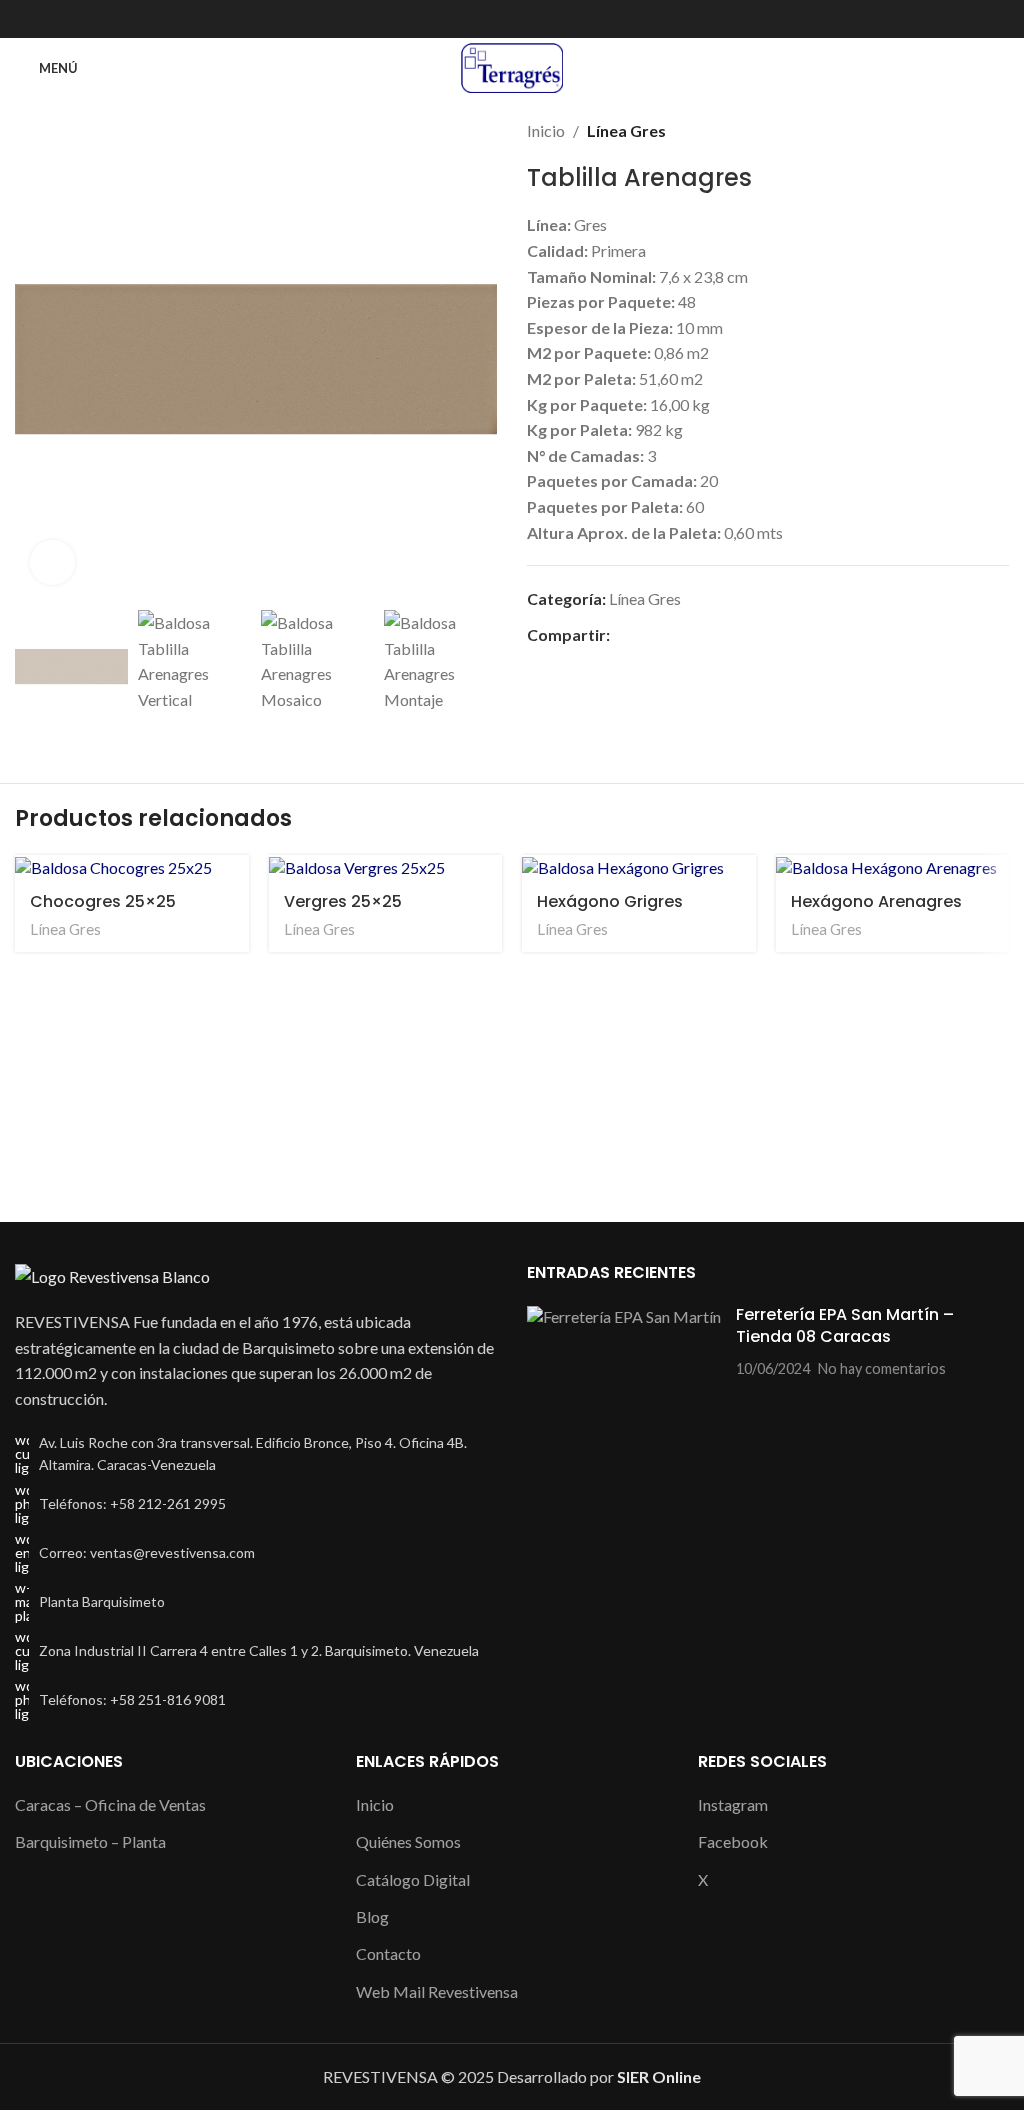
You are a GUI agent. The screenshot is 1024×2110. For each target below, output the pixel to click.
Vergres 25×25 (343, 901)
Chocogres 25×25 (103, 901)
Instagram (733, 1804)
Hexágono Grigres (610, 901)
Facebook (733, 1841)
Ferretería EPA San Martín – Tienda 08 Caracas (845, 1325)
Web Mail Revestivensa (437, 1991)
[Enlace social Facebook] (489, 19)
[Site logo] (512, 65)
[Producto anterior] (959, 131)
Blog (372, 1916)
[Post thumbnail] (624, 1341)
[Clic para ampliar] (52, 562)
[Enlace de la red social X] (512, 19)
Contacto (388, 1953)
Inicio (546, 130)
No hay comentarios (882, 1368)
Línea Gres (626, 130)
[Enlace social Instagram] (535, 19)
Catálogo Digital (413, 1879)
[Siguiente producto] (999, 131)
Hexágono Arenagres (876, 901)
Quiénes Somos (408, 1841)
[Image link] (112, 1274)
